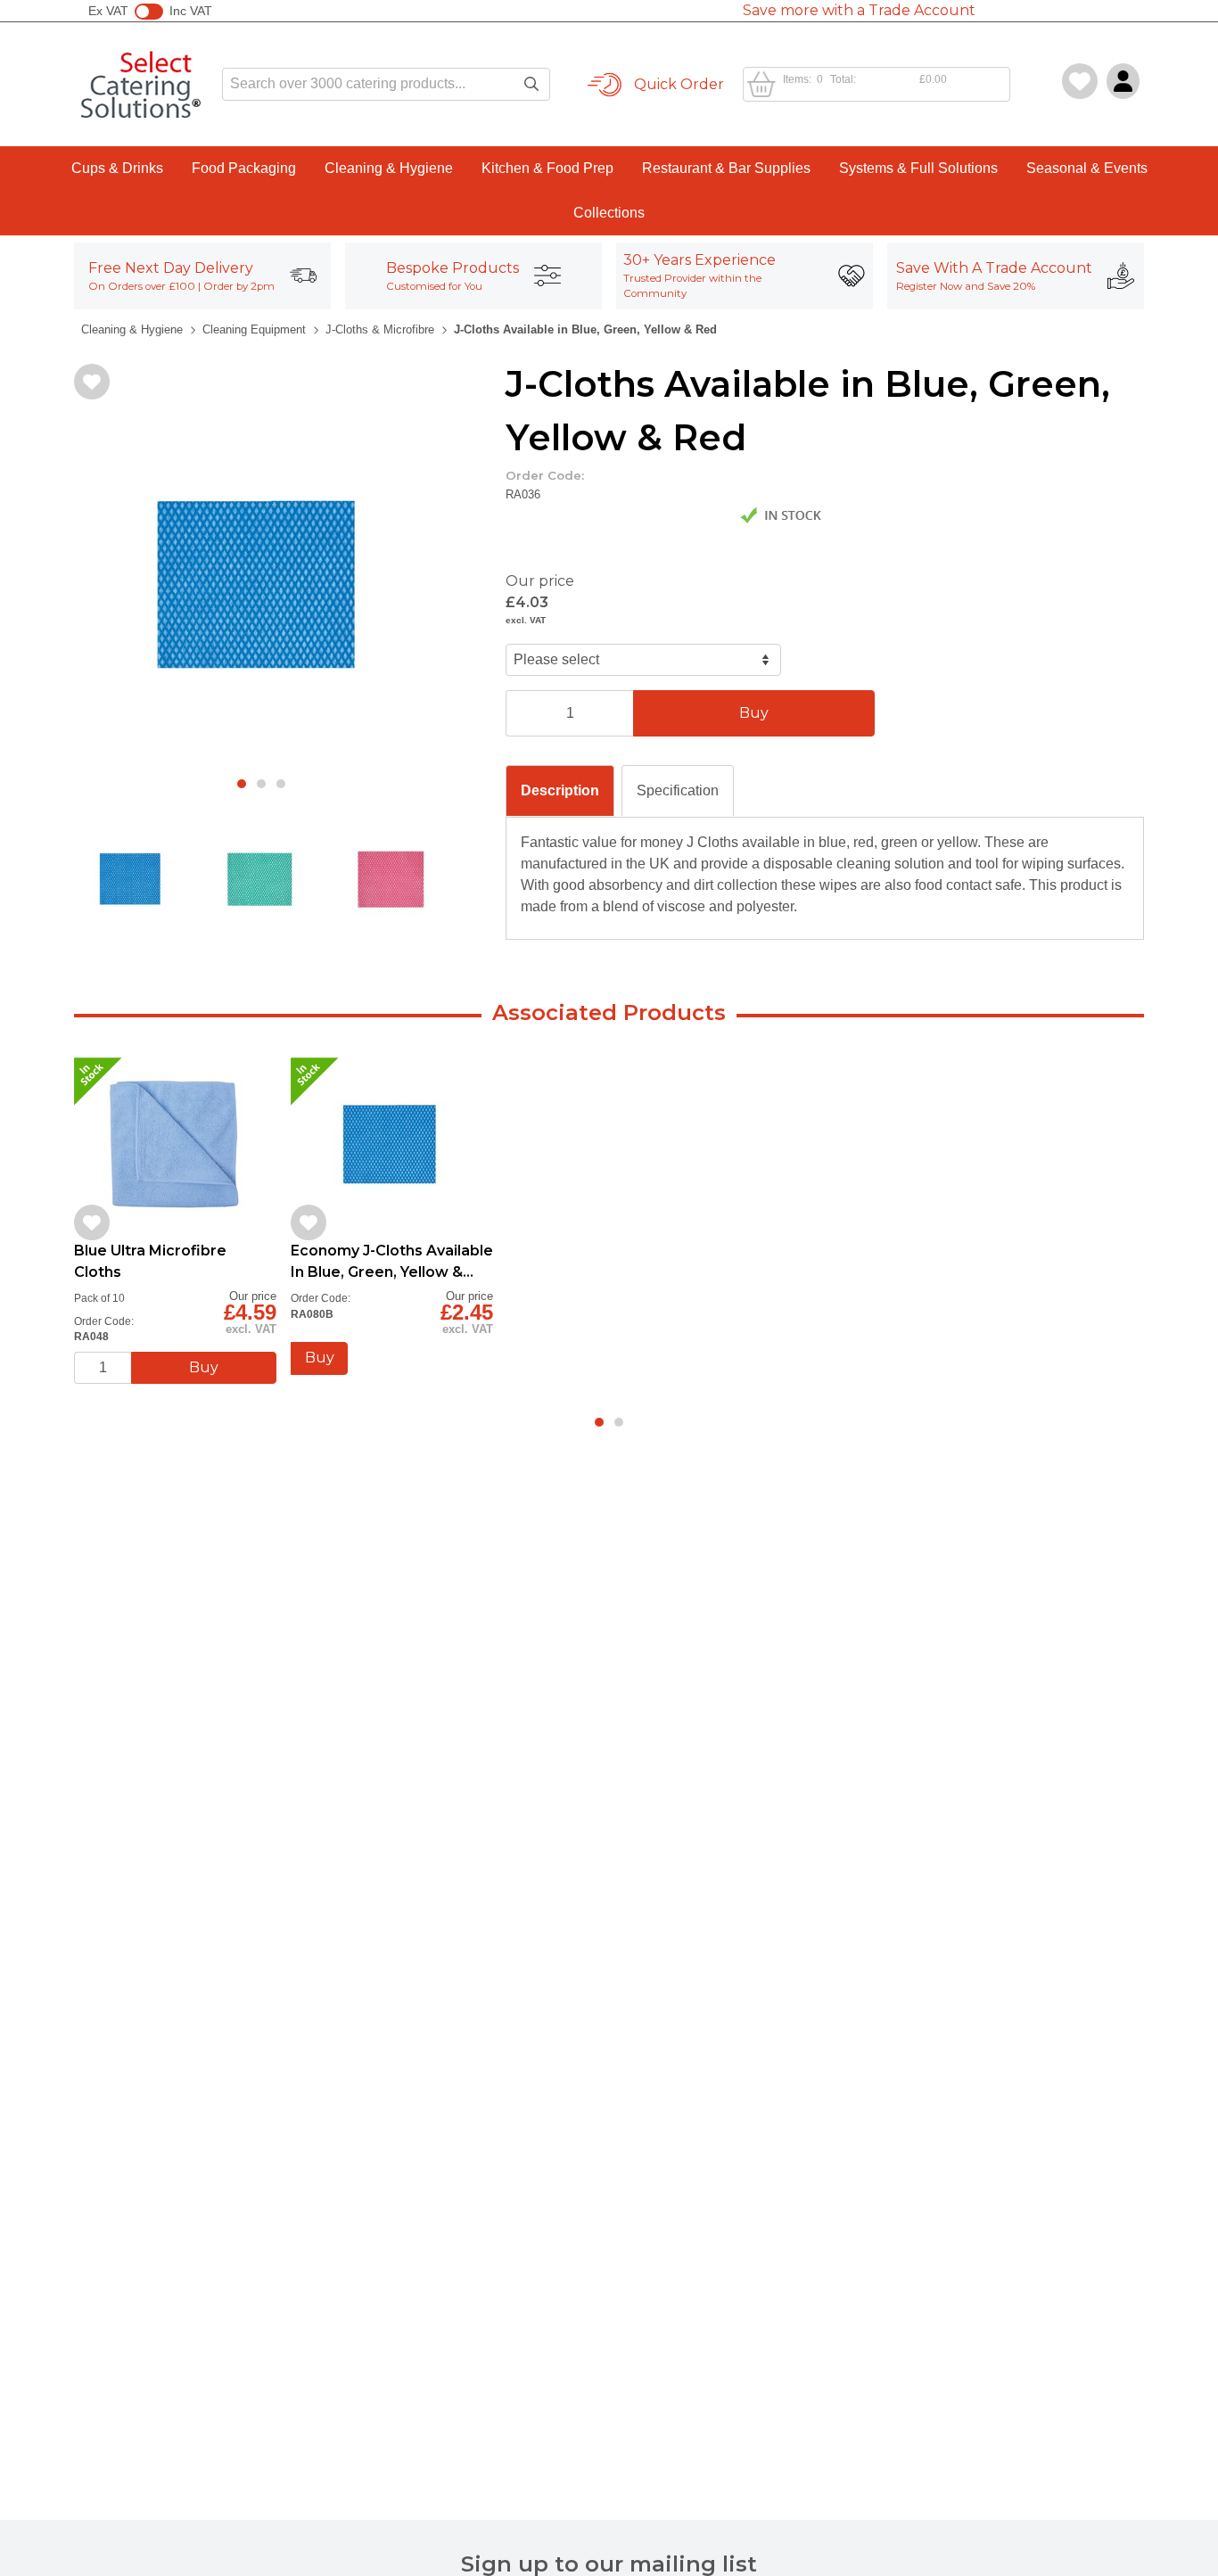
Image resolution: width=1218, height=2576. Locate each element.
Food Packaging (244, 168)
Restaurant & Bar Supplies (726, 168)
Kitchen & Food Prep (547, 168)
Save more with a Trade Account (859, 10)
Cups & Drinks (117, 168)
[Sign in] (1123, 81)
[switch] (149, 12)
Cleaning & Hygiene (389, 168)
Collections (609, 213)
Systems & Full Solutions (918, 168)
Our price (540, 581)
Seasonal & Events (1087, 168)
